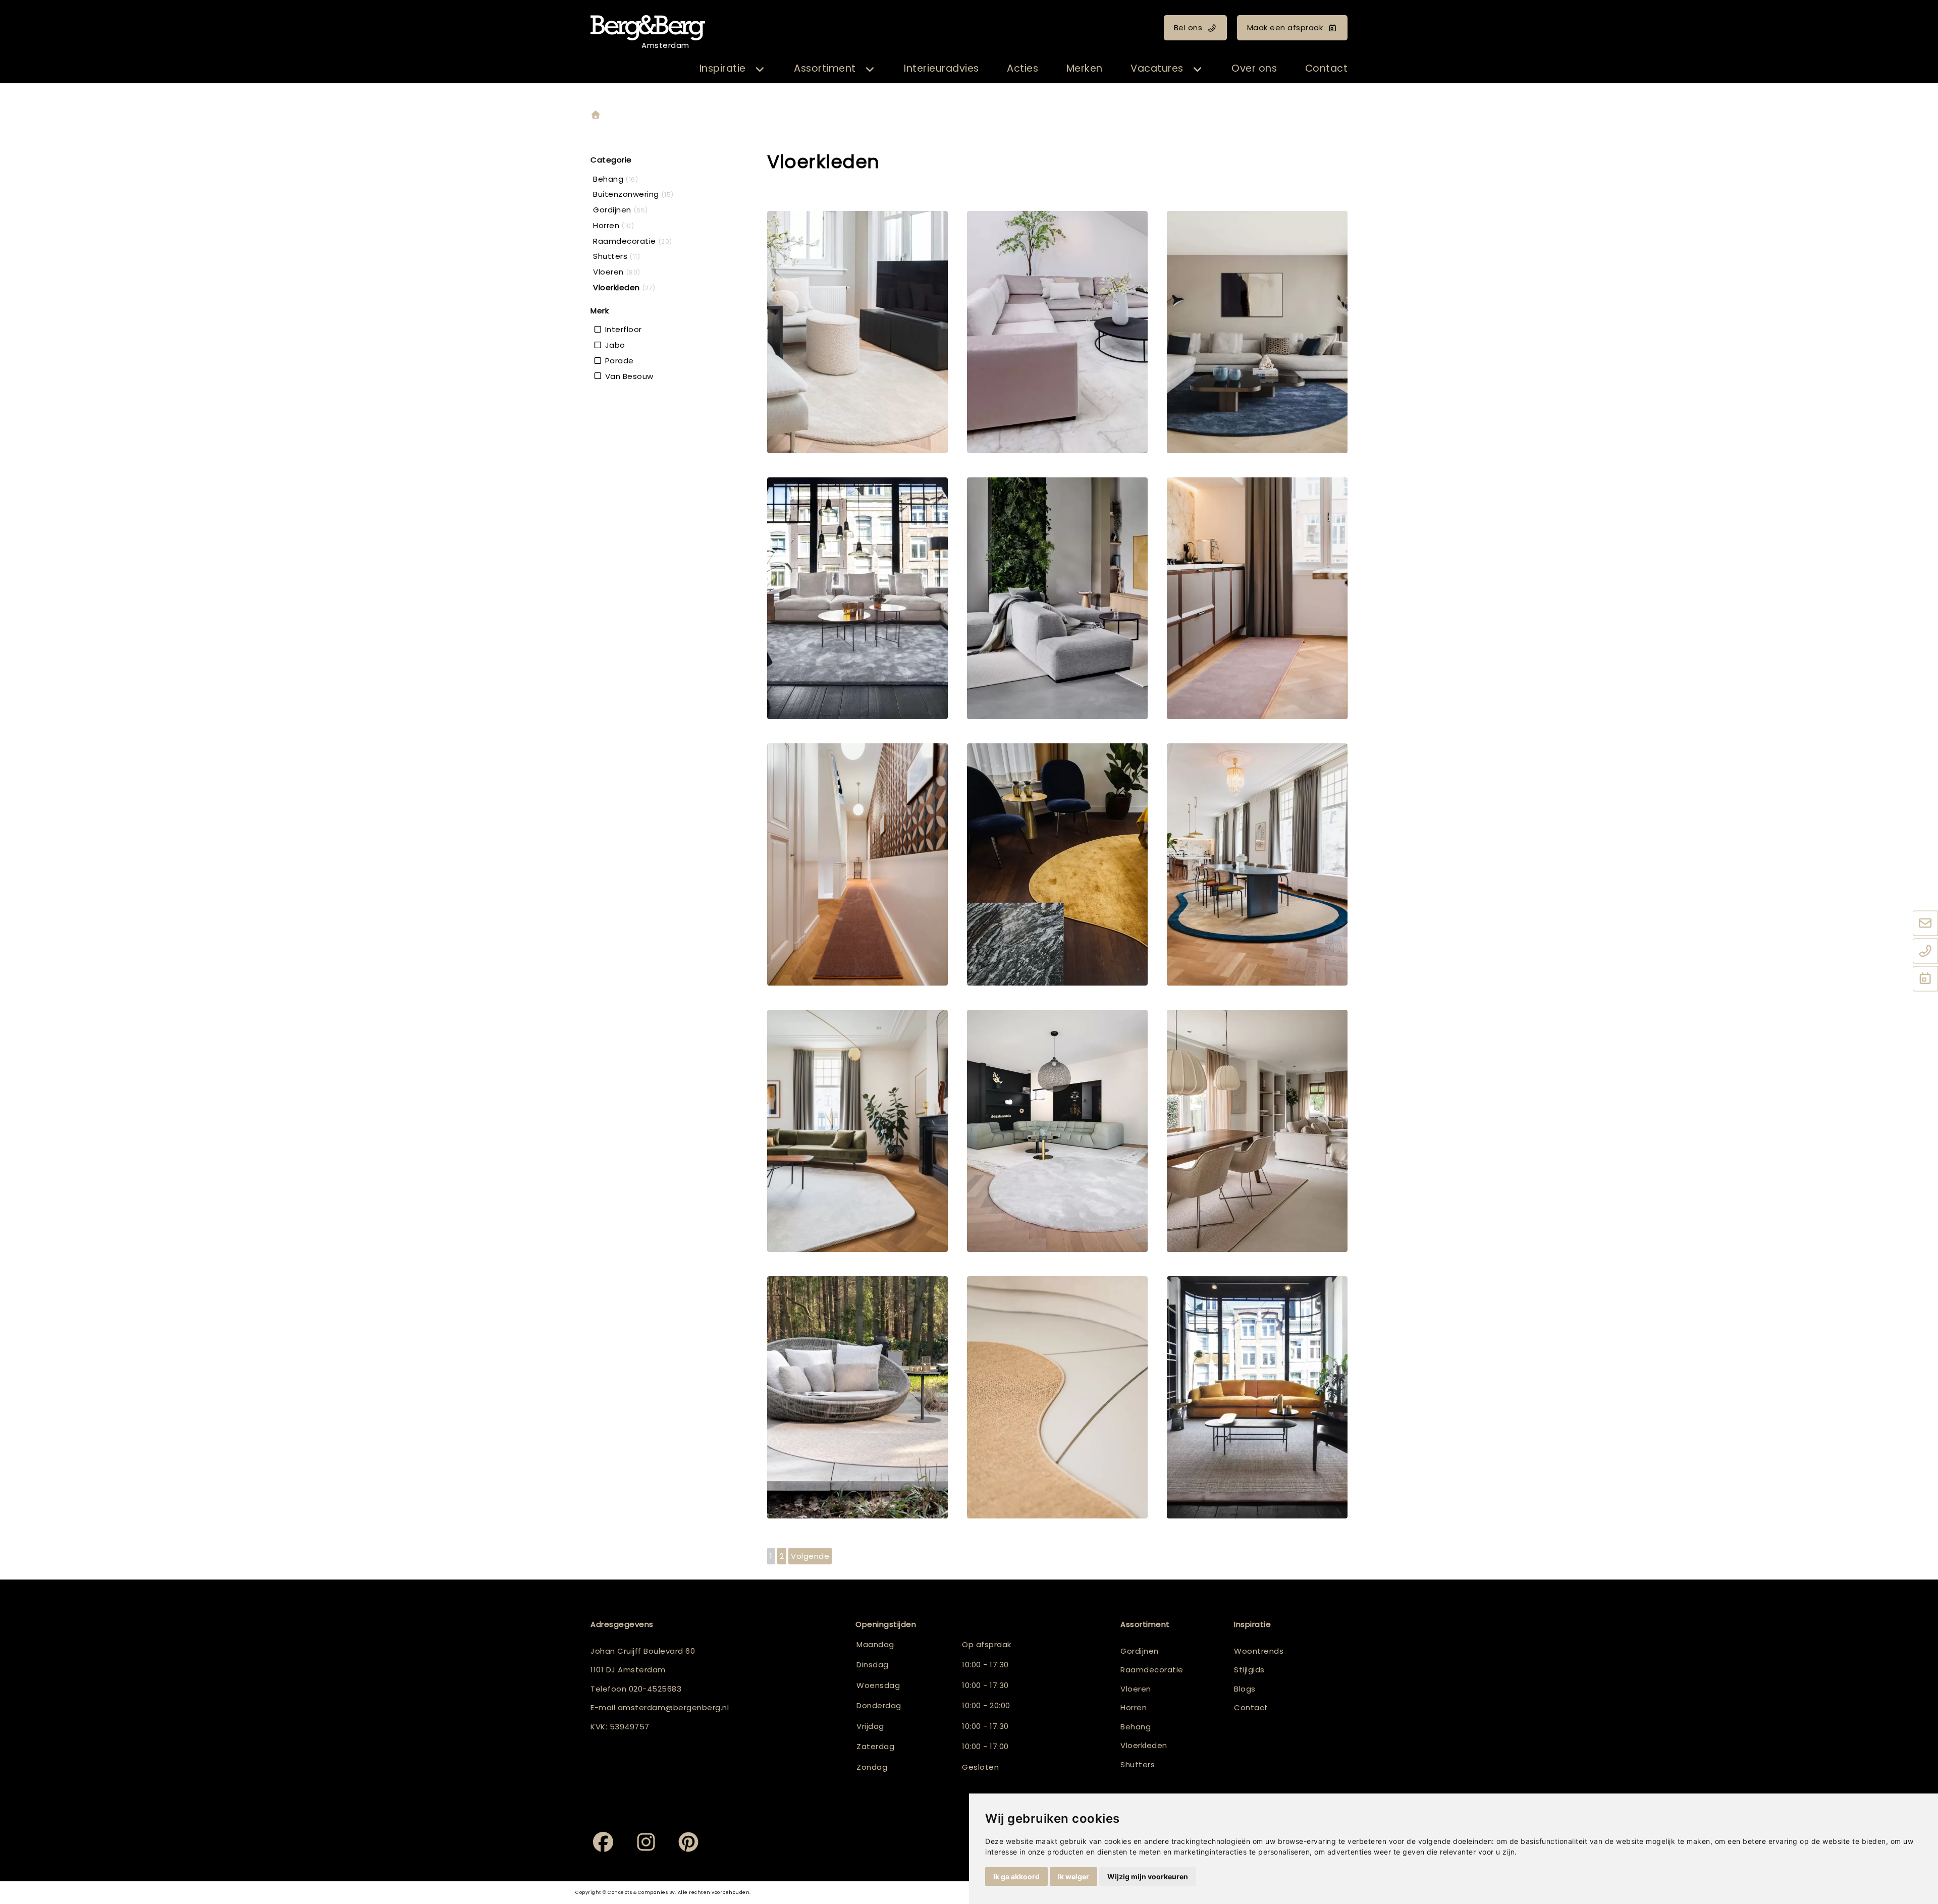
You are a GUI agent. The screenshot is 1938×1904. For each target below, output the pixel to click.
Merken (1085, 68)
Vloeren (1136, 1689)
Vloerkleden (1144, 1745)
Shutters (1138, 1764)
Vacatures (1157, 68)
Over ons (1254, 68)
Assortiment (825, 68)
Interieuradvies (941, 68)
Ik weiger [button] (1073, 1876)
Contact (1327, 68)
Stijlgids (1249, 1670)
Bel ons (1188, 28)
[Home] (596, 115)
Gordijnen (1140, 1651)
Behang (1136, 1727)
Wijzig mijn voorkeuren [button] (1148, 1876)
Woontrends (1259, 1651)
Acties (1022, 68)
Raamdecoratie (1152, 1670)
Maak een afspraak (1285, 28)
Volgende (810, 1556)
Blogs (1245, 1689)
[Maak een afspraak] (1925, 979)
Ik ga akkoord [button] (1016, 1876)
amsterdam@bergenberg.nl (674, 1707)
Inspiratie (723, 68)
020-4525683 (655, 1689)
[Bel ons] (1925, 951)
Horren (1134, 1707)
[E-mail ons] (1925, 923)
